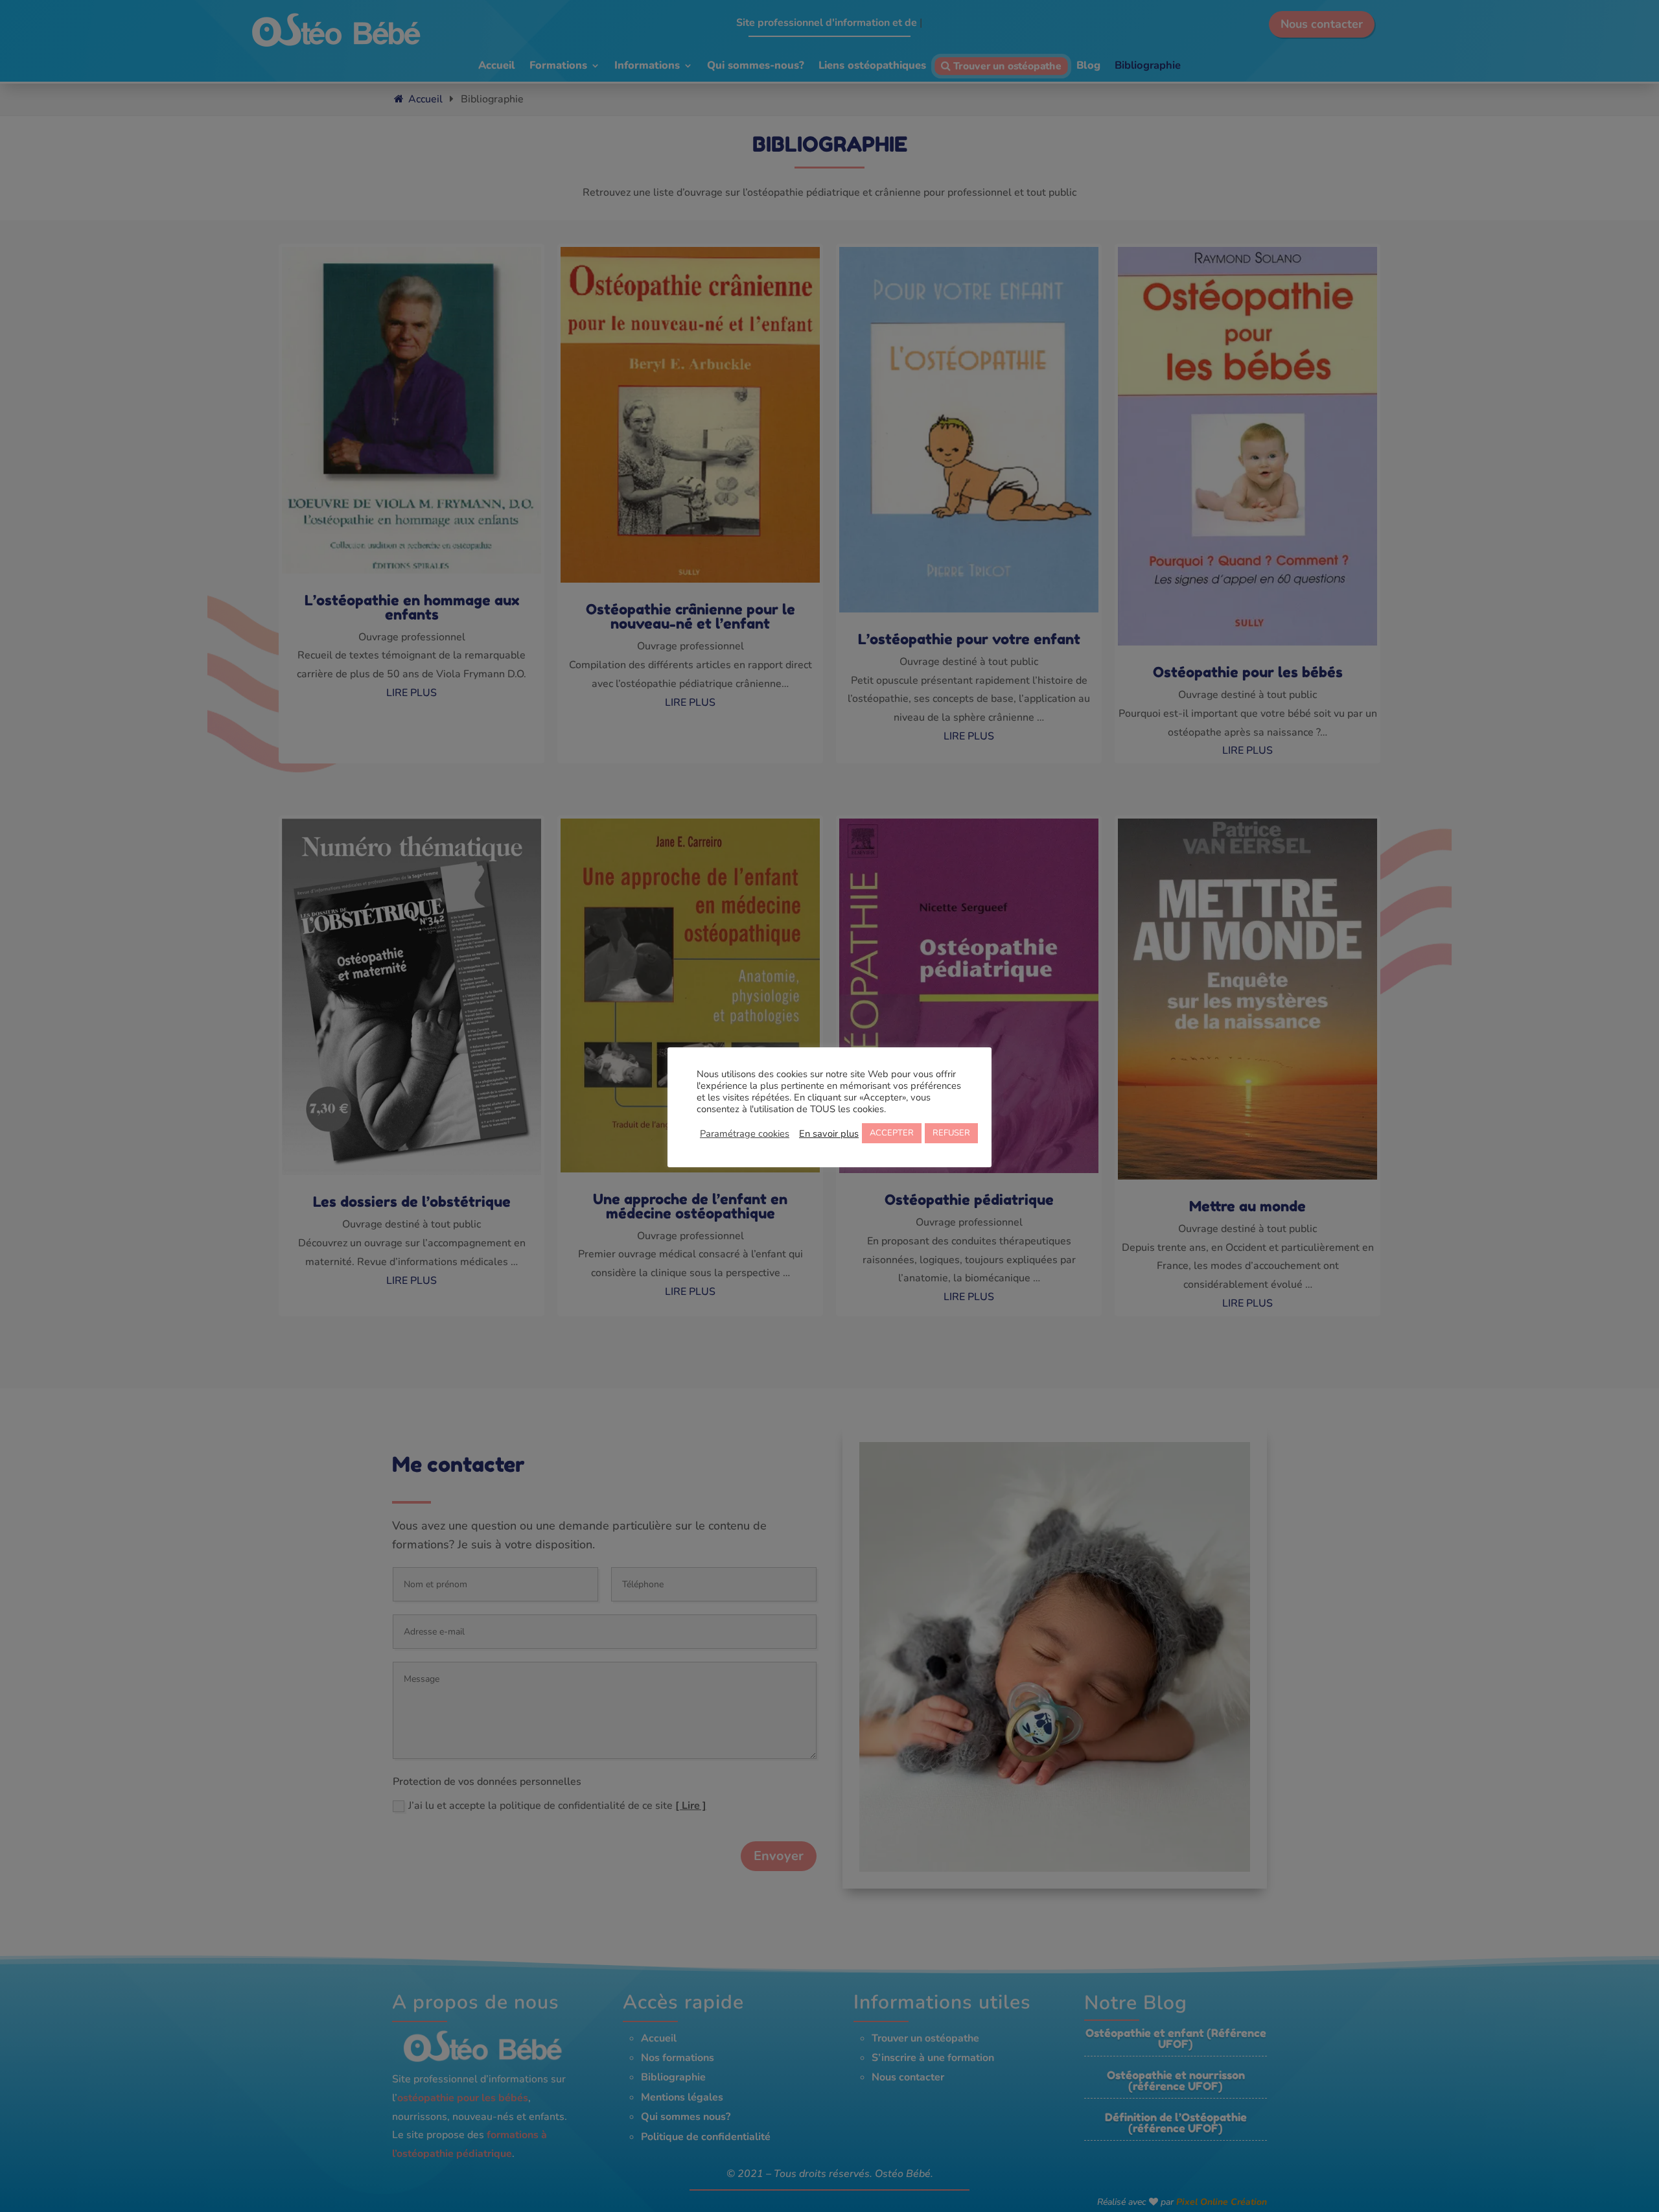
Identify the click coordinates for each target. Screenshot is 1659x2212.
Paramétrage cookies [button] (745, 1134)
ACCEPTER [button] (892, 1133)
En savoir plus (829, 1134)
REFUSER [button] (951, 1133)
